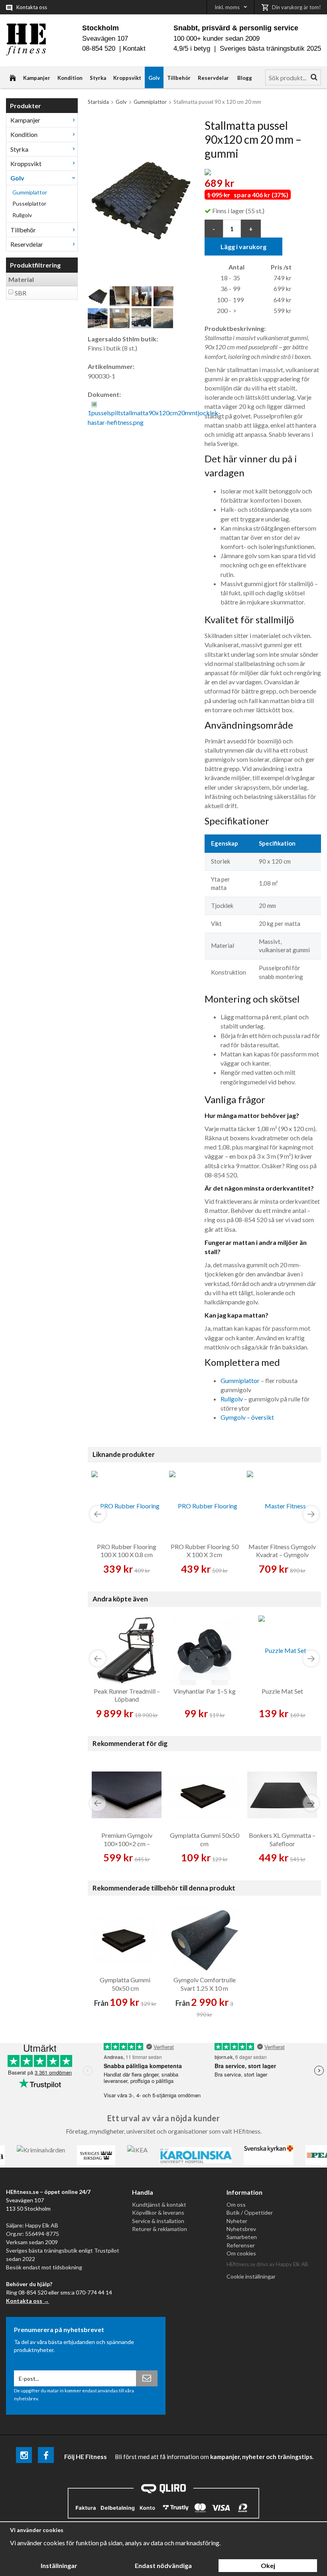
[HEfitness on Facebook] (46, 2456)
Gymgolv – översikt (247, 1417)
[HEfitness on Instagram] (24, 2456)
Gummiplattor (30, 192)
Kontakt (134, 49)
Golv (154, 78)
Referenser (241, 2245)
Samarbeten (242, 2237)
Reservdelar (213, 78)
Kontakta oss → (28, 2301)
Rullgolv (22, 215)
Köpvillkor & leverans (158, 2212)
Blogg (245, 78)
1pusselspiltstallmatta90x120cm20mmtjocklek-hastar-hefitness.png (154, 417)
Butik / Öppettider (250, 2212)
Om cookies (241, 2253)
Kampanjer (37, 78)
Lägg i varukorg (243, 247)
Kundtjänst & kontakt (159, 2204)
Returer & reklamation (160, 2229)
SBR (21, 293)
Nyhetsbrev (241, 2229)
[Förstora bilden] (140, 198)
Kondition (70, 78)
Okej (268, 2565)
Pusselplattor (29, 203)
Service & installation (158, 2221)
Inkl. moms (227, 7)
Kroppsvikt (127, 78)
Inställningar (59, 2565)
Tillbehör (179, 78)
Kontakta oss (32, 7)
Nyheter (237, 2221)
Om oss (236, 2204)
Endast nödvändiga (163, 2565)
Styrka (98, 78)
